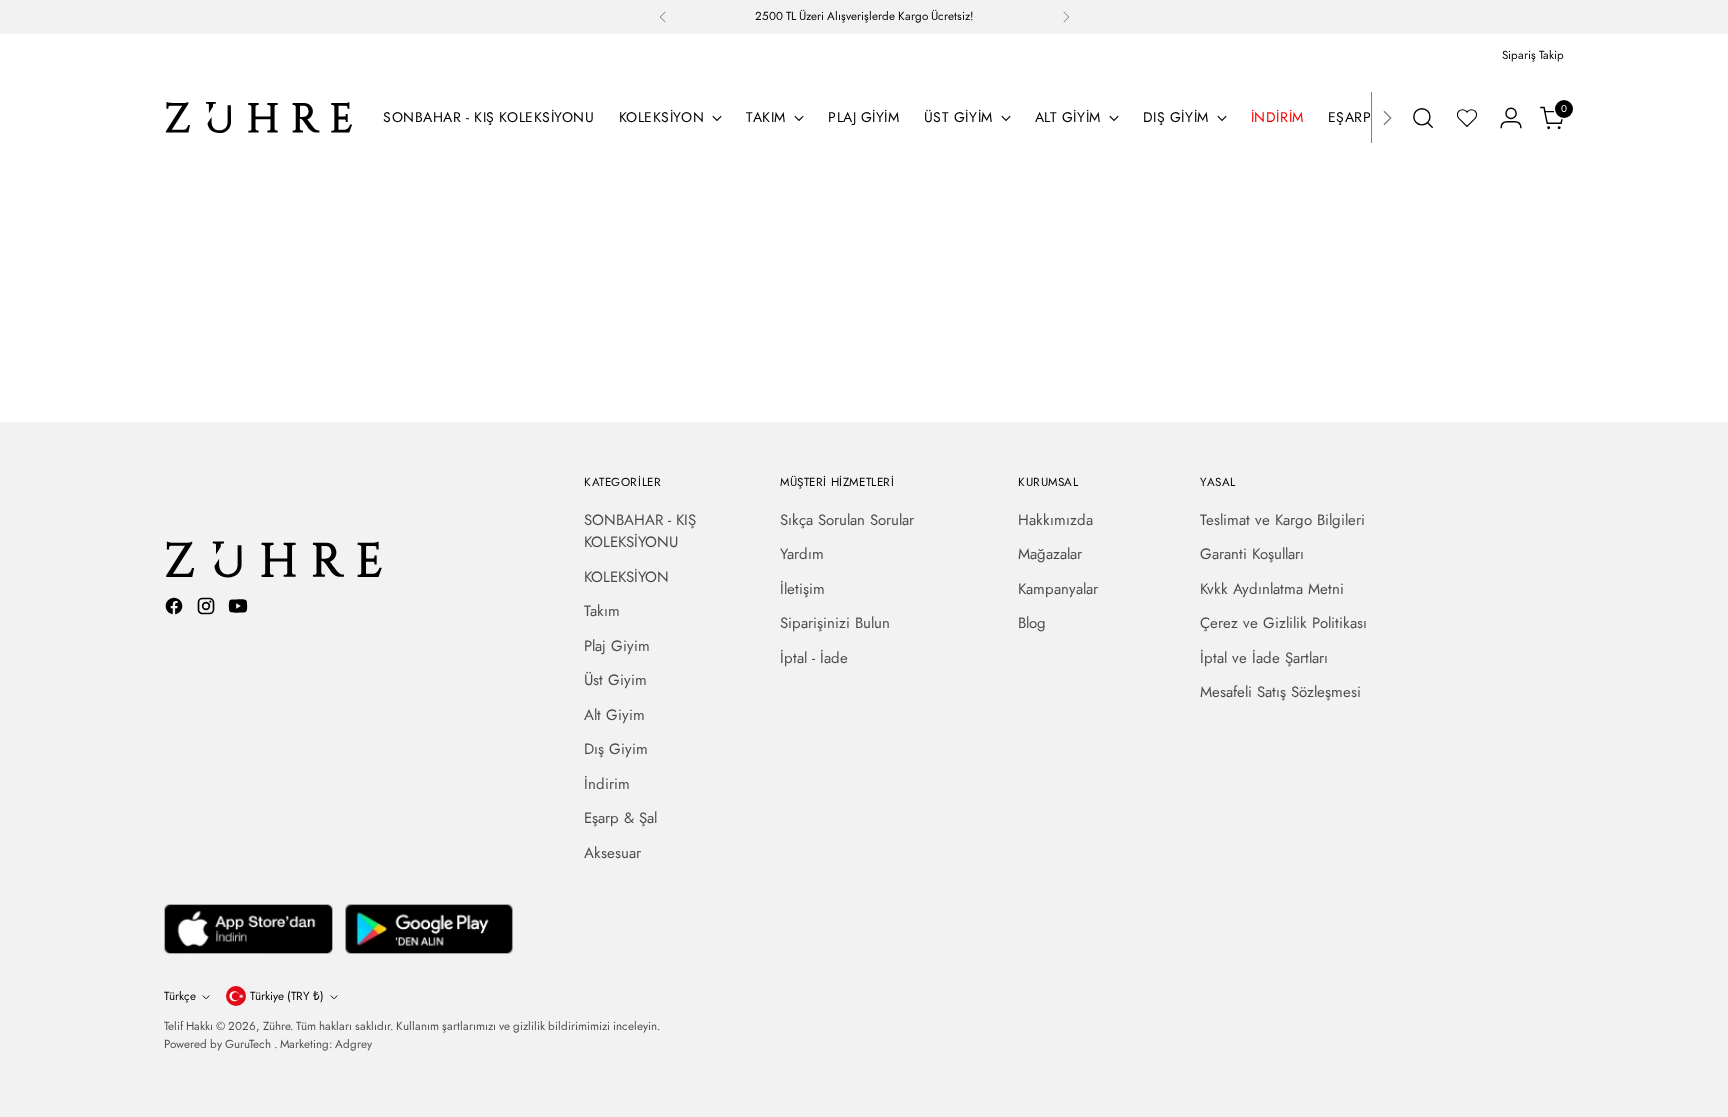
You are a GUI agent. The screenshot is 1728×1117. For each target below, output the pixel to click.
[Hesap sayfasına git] (1511, 118)
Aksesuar (612, 853)
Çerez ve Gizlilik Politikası (1283, 623)
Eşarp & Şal (620, 818)
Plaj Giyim (617, 646)
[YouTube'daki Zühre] (240, 609)
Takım (602, 611)
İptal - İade (814, 658)
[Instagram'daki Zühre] (208, 609)
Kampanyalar (1058, 589)
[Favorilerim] (1467, 118)
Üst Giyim (615, 680)
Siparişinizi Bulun (835, 623)
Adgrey (353, 1044)
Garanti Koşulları (1252, 554)
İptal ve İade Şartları (1264, 658)
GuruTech (249, 1044)
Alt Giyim (614, 715)
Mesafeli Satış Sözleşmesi (1280, 692)
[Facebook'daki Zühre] (176, 609)
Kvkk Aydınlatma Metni (1272, 589)
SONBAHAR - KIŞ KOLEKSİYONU (640, 531)
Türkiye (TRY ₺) (287, 996)
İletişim (802, 589)
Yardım (802, 554)
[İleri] (1066, 17)
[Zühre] (259, 117)
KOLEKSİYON (626, 577)
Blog (1032, 623)
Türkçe (180, 996)
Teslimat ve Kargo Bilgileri (1282, 520)
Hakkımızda (1055, 520)
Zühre (276, 1026)
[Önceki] (663, 17)
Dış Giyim (616, 749)
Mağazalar (1050, 554)
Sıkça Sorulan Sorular (847, 520)
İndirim (607, 784)
